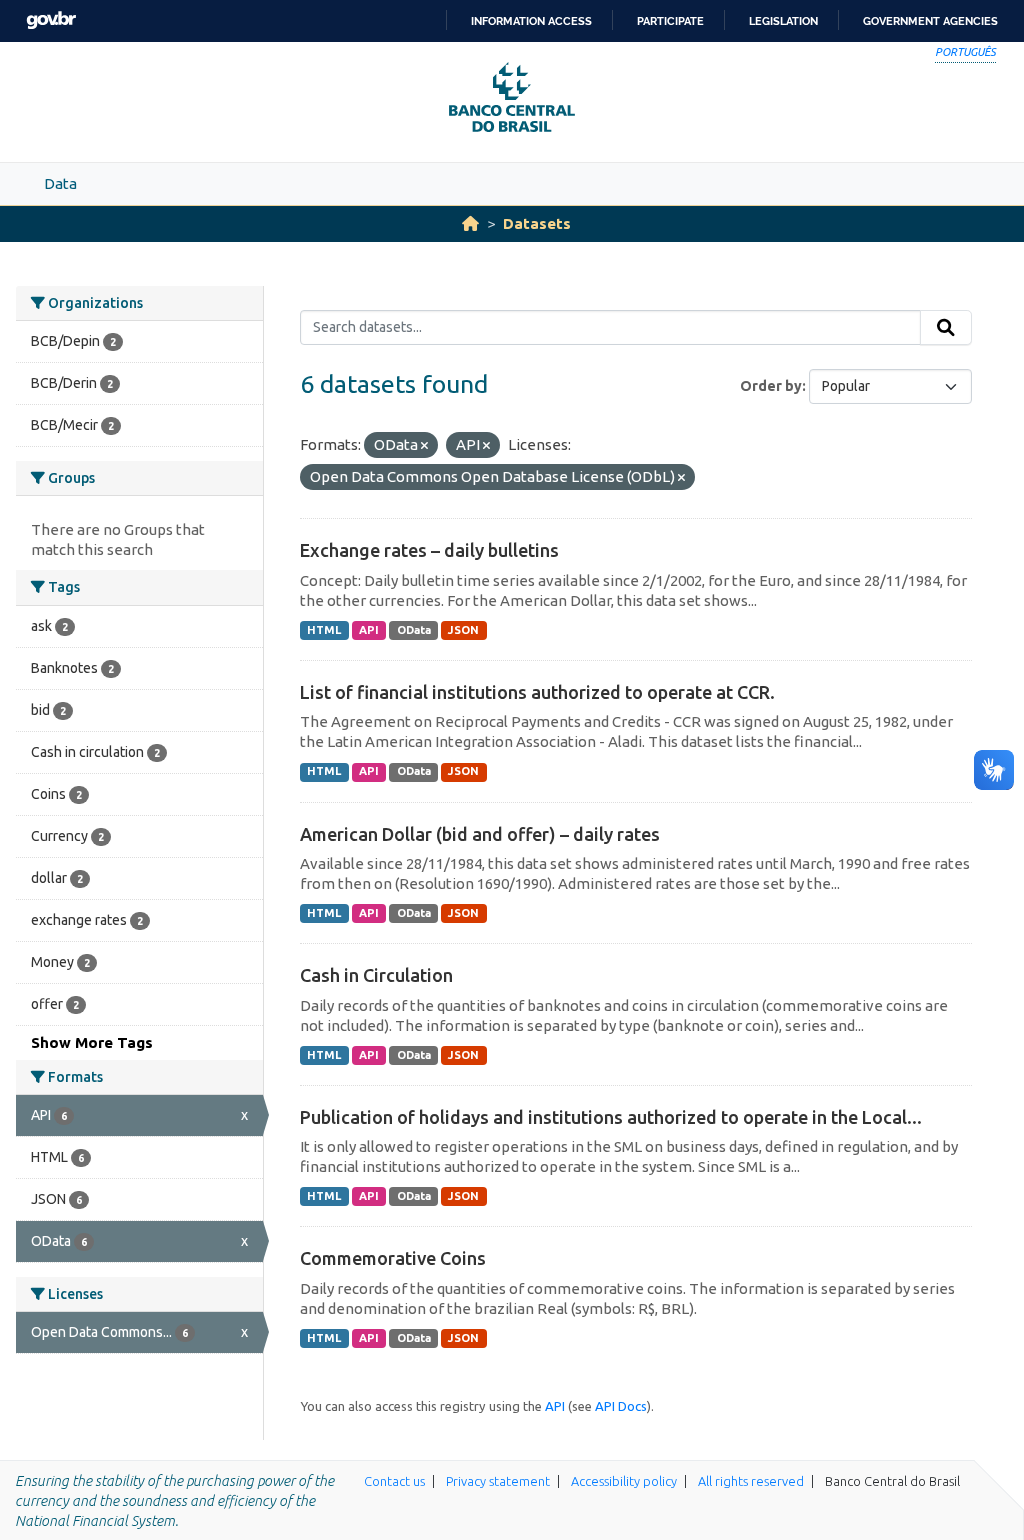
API (369, 630)
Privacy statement (498, 1481)
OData (414, 630)
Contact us (394, 1481)
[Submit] (946, 328)
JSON (463, 630)
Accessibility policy (624, 1481)
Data (60, 183)
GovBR (51, 20)
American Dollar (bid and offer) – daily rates (480, 834)
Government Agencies (930, 21)
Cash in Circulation (376, 975)
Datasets (537, 223)
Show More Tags (92, 1042)
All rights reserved (751, 1481)
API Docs (621, 1406)
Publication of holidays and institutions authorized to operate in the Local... (611, 1117)
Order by (771, 386)
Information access (531, 21)
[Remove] (424, 446)
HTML (324, 630)
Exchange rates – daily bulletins (429, 550)
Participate (670, 21)
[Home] (470, 223)
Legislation (783, 21)
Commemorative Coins (393, 1258)
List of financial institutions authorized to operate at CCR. (537, 692)
